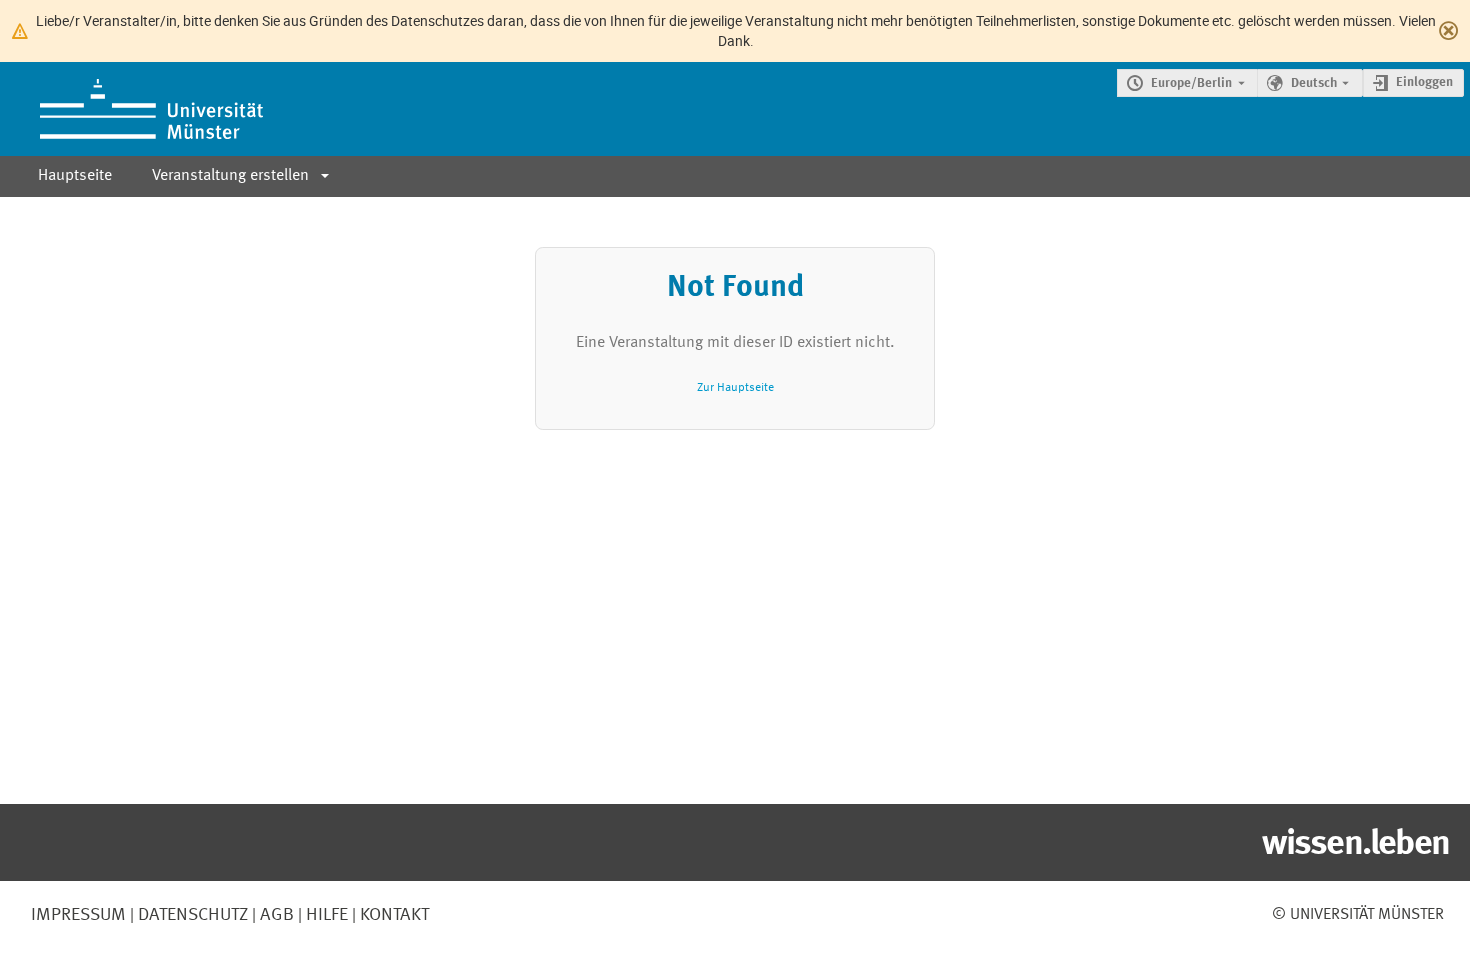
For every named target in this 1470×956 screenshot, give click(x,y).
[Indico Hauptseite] (131, 109)
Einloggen (1424, 82)
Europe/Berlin (1191, 83)
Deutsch (1314, 83)
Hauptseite (75, 176)
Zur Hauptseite (735, 387)
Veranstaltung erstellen (230, 176)
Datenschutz (191, 915)
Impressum (78, 915)
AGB (275, 915)
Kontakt (394, 915)
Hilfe (325, 915)
